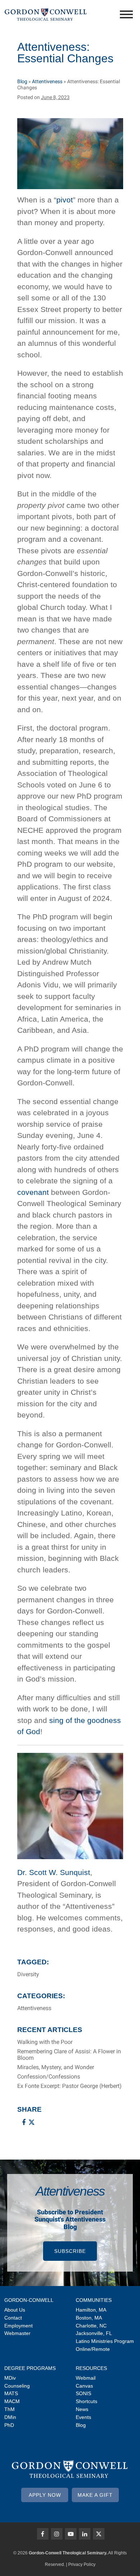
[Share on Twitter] (32, 2122)
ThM (10, 2409)
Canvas (84, 2386)
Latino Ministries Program (105, 2341)
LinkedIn (85, 2534)
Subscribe (70, 2251)
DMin (10, 2417)
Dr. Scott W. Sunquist (54, 1872)
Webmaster (17, 2333)
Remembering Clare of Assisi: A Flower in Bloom (69, 2055)
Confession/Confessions (49, 2077)
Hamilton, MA (91, 2310)
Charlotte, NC (91, 2326)
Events (83, 2417)
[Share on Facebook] (24, 2122)
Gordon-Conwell (29, 2300)
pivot (65, 200)
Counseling (17, 2386)
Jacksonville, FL (94, 2333)
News (82, 2409)
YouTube (71, 2534)
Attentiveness (47, 81)
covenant (33, 1192)
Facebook (43, 2534)
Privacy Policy (82, 2564)
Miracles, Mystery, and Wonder (56, 2067)
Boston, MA (89, 2318)
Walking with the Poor (45, 2042)
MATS (11, 2393)
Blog (22, 81)
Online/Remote (93, 2349)
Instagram (57, 2534)
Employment (18, 2326)
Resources (91, 2368)
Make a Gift (95, 2495)
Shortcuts (87, 2401)
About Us (15, 2310)
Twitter (99, 2534)
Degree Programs (30, 2368)
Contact (13, 2318)
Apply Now (45, 2495)
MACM (12, 2401)
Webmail (86, 2378)
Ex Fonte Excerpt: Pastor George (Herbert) (69, 2086)
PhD (9, 2425)
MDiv (10, 2378)
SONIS (83, 2393)
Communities (94, 2300)
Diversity (28, 1974)
